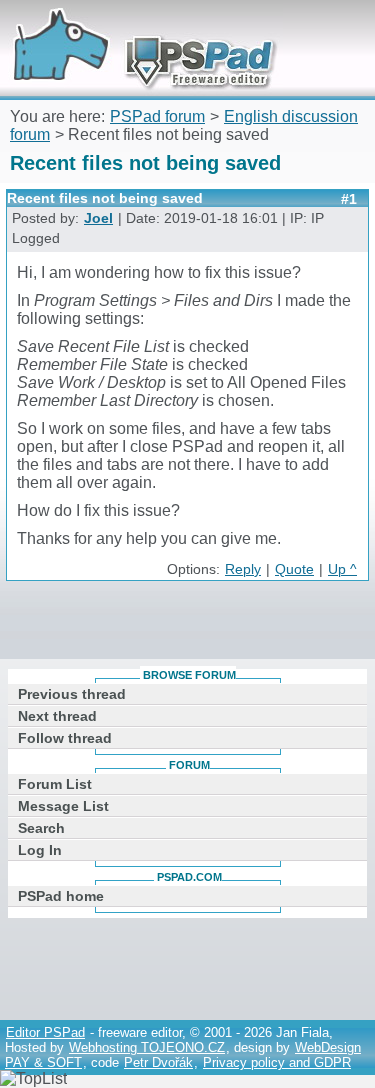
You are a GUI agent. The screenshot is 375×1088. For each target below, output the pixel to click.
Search (41, 828)
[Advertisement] (190, 624)
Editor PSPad (45, 1032)
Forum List (55, 784)
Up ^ (342, 569)
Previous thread (72, 694)
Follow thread (65, 738)
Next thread (57, 716)
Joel (98, 218)
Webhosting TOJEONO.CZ (147, 1047)
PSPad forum (157, 116)
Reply (243, 569)
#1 (349, 199)
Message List (63, 806)
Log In (40, 850)
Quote (294, 569)
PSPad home (61, 896)
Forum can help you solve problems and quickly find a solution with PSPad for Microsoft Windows (137, 27)
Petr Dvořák (158, 1062)
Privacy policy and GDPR (277, 1062)
